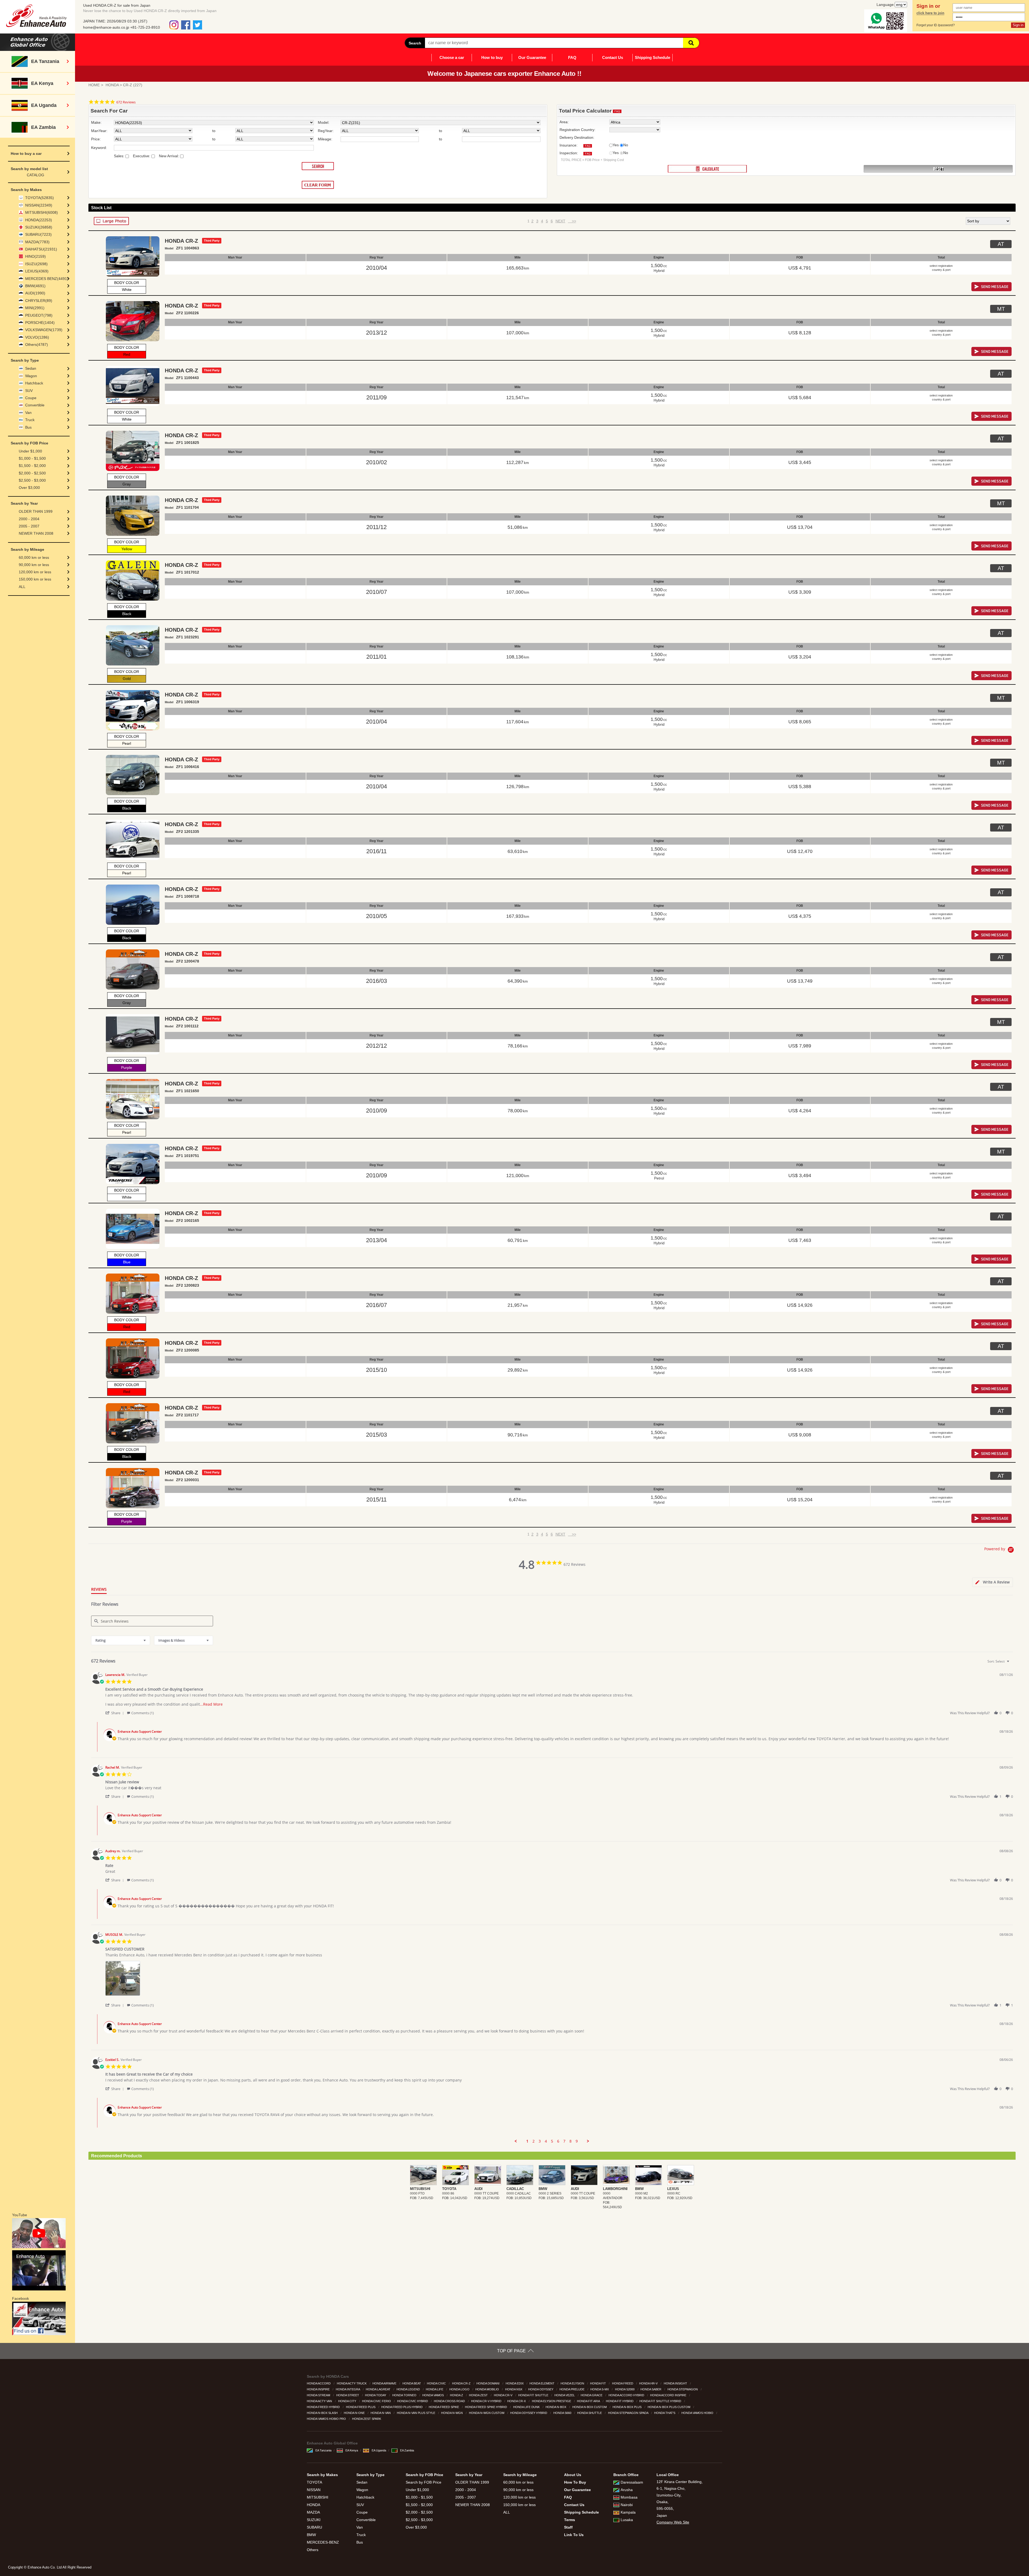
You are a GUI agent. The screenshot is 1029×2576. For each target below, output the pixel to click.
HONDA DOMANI (488, 2383)
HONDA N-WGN (452, 2413)
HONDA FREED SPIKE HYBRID (486, 2407)
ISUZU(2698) (36, 264)
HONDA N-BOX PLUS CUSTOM (669, 2407)
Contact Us (613, 57)
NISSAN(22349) (39, 205)
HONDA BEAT (412, 2383)
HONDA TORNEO (405, 2395)
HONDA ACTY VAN (320, 2401)
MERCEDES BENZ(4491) (47, 279)
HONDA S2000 (625, 2389)
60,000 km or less (34, 557)
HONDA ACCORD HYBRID (627, 2395)
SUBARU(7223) (38, 234)
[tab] (993, 1582)
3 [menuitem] (540, 2141)
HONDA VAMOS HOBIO (698, 2413)
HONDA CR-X (517, 2401)
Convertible (35, 405)
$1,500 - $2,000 (32, 466)
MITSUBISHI (318, 2497)
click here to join (930, 13)
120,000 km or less (35, 572)
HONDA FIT (598, 2383)
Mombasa (629, 2497)
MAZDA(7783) (37, 242)
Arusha (627, 2490)
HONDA (112, 85)
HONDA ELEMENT (542, 2383)
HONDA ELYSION (573, 2383)
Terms (570, 2520)
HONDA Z (457, 2395)
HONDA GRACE (592, 2395)
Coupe (31, 398)
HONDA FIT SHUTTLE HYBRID (661, 2401)
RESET (938, 169)
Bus (28, 427)
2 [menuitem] (534, 2141)
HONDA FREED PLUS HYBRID (402, 2407)
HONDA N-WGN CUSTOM (487, 2413)
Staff (568, 2527)
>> (572, 221)
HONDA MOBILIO (488, 2389)
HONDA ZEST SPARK (367, 2419)
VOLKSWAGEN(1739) (44, 330)
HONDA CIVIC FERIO (377, 2401)
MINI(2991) (35, 308)
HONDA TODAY (376, 2395)
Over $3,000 (29, 488)
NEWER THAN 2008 (36, 533)
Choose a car (452, 57)
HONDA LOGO (460, 2389)
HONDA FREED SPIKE (444, 2407)
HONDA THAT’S (665, 2413)
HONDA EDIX (515, 2383)
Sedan (31, 368)
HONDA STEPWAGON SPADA (629, 2413)
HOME (94, 85)
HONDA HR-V (649, 2383)
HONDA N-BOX (556, 2407)
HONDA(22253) (39, 220)
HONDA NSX (514, 2389)
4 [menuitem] (546, 2141)
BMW (311, 2535)
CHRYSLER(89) (39, 301)
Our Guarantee (532, 57)
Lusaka (627, 2520)
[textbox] (1012, 1663)
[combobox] (121, 1640)
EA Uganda (379, 2450)
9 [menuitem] (577, 2141)
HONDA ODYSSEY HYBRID (529, 2413)
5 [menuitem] (552, 2141)
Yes (616, 145)
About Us (573, 2475)
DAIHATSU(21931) (41, 249)
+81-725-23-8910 (145, 27)
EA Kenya (352, 2450)
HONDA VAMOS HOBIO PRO (327, 2419)
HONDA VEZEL (565, 2395)
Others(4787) (37, 345)
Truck (30, 420)
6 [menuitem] (558, 2141)
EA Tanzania (323, 2450)
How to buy (492, 57)
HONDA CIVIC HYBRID (413, 2401)
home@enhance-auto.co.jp (106, 27)
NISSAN (314, 2490)
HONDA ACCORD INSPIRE (669, 2395)
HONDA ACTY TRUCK (352, 2383)
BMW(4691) (35, 286)
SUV (29, 391)
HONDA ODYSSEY (541, 2389)
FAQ (572, 57)
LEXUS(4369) (37, 271)
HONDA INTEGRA (348, 2389)
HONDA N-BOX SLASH (323, 2413)
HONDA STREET (348, 2395)
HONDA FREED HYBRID (324, 2407)
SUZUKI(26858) (39, 227)
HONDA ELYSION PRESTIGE (552, 2401)
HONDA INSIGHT (676, 2383)
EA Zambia (407, 2450)
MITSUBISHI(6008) (42, 212)
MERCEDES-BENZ (323, 2542)
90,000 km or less (34, 565)
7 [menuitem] (564, 2141)
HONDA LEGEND (409, 2389)
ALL (22, 587)
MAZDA (313, 2512)
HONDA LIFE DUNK (527, 2407)
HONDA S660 (563, 2413)
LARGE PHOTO (111, 221)
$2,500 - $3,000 (32, 480)
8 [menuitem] (571, 2141)
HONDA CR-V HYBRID (487, 2401)
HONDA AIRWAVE (385, 2383)
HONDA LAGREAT (379, 2389)
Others (313, 2550)
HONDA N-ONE (355, 2413)
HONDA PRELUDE (572, 2389)
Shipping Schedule (653, 57)
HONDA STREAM (319, 2395)
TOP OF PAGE (511, 2351)
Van (28, 413)
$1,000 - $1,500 (32, 458)
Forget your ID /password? (936, 25)
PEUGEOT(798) (39, 315)
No (626, 145)
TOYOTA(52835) (40, 198)
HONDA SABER (651, 2389)
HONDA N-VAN (381, 2413)
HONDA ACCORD (319, 2383)
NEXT (560, 221)
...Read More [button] (211, 1704)
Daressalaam (632, 2482)
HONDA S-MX (600, 2389)
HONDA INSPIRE (319, 2389)
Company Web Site (673, 2522)
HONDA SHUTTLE (590, 2413)
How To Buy (575, 2482)
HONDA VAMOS (433, 2395)
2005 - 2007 (29, 526)
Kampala (628, 2512)
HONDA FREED (623, 2383)
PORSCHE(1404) (40, 323)
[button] (115, 1713)
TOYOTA (314, 2482)
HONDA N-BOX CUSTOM (590, 2407)
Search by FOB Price (424, 2482)
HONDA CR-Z (462, 2383)
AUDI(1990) (35, 293)
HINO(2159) (36, 256)
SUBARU (314, 2527)
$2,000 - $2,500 (32, 473)
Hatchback (34, 383)
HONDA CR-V (504, 2395)
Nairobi (627, 2505)
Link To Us (574, 2535)
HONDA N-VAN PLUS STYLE (416, 2413)
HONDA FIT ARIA (589, 2401)
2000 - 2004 (29, 519)
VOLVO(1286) (37, 337)
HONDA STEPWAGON (683, 2389)
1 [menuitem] (527, 2141)
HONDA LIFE (435, 2389)
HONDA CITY (348, 2401)
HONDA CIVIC (437, 2383)
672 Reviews (126, 102)
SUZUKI (314, 2520)
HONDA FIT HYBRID (620, 2401)
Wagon (31, 376)
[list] (559, 1980)
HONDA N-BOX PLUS (627, 2407)
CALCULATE (707, 169)
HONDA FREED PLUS (361, 2407)
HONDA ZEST (479, 2395)
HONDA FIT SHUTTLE (534, 2395)
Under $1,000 (30, 451)
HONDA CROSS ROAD (450, 2401)
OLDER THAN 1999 (36, 511)
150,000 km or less (35, 579)
